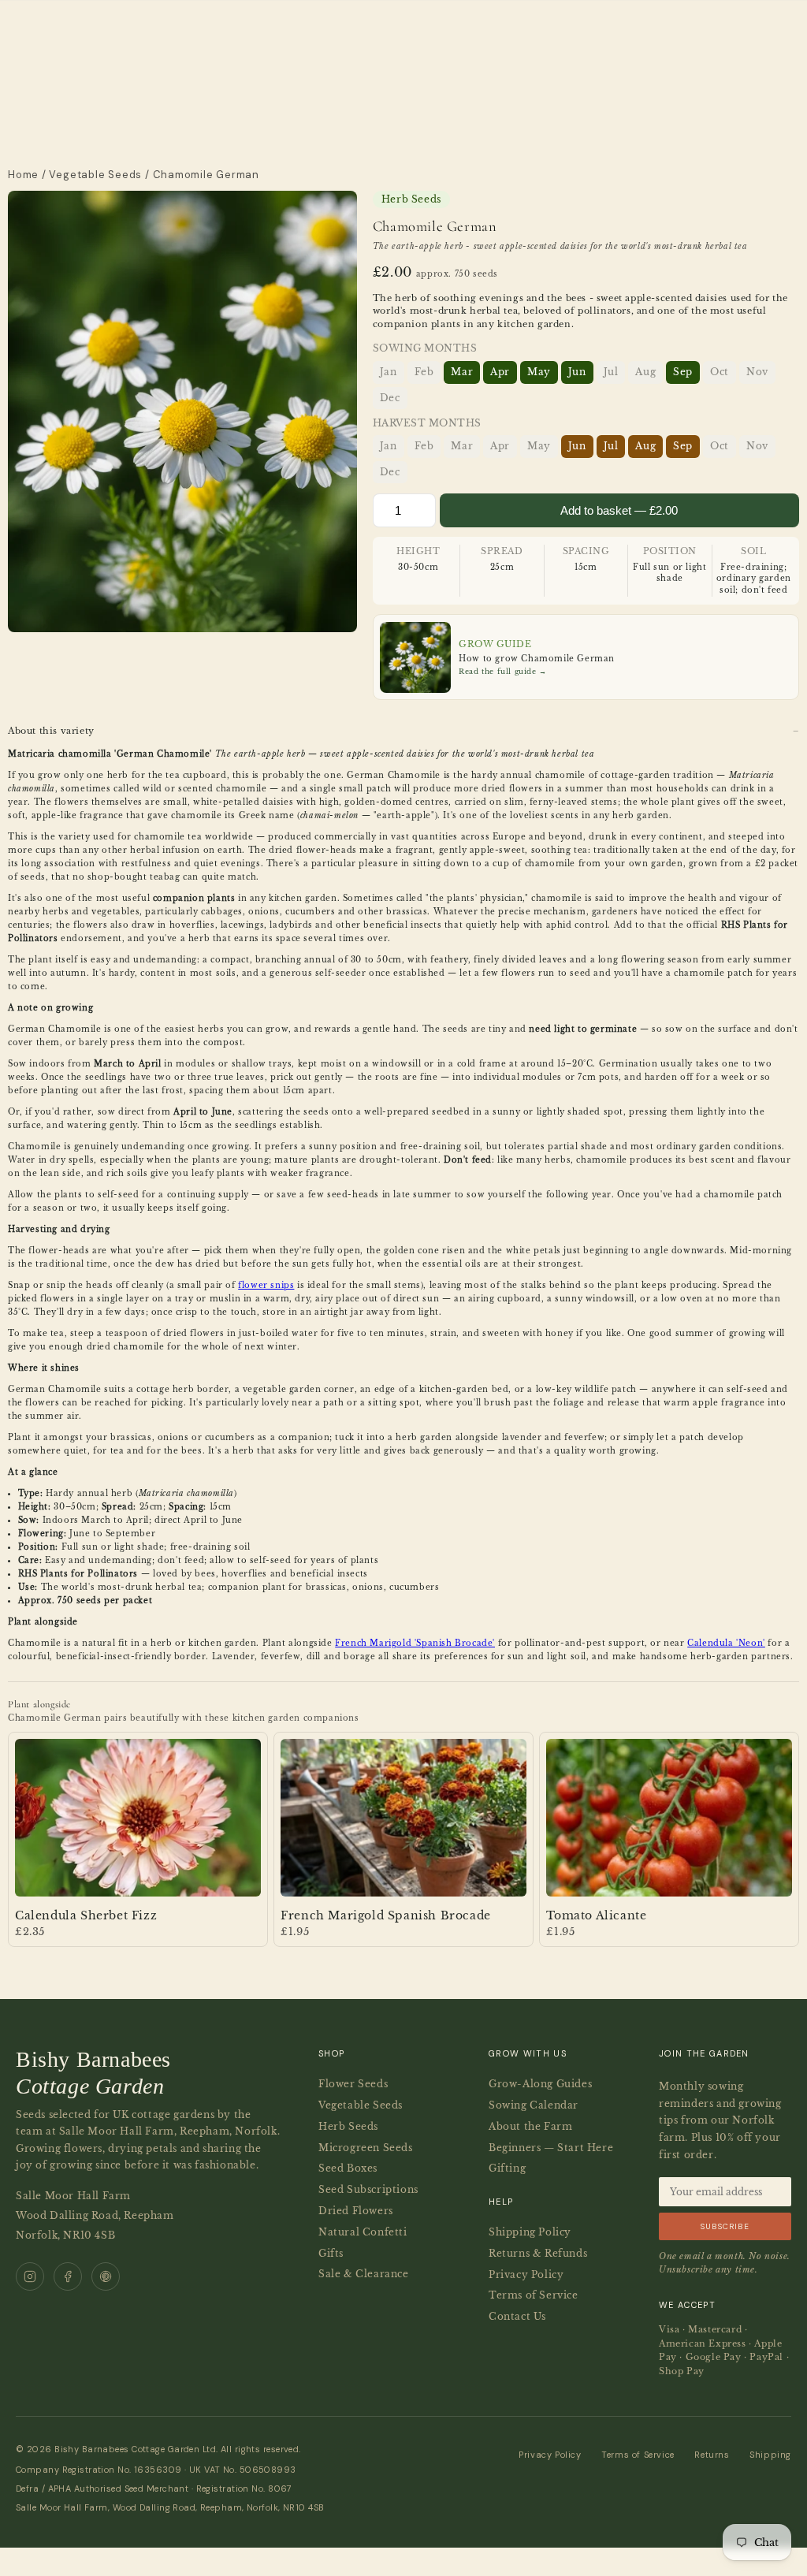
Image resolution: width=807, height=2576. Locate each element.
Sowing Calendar (534, 2105)
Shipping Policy (530, 2232)
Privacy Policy (526, 2274)
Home (23, 175)
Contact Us (517, 2316)
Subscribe (725, 2226)
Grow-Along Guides (540, 2084)
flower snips (266, 1285)
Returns (712, 2455)
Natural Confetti (363, 2232)
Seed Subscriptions (368, 2189)
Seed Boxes (348, 2168)
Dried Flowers (356, 2211)
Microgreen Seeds (366, 2148)
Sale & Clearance (364, 2274)
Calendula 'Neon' (726, 1643)
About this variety (51, 731)
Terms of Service (534, 2295)
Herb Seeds (348, 2126)
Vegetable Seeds (95, 175)
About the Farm (530, 2126)
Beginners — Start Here (551, 2148)
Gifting (507, 2168)
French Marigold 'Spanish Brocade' (415, 1643)
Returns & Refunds (538, 2253)
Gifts (331, 2253)
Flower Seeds (353, 2084)
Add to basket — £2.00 (619, 510)
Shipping (770, 2455)
